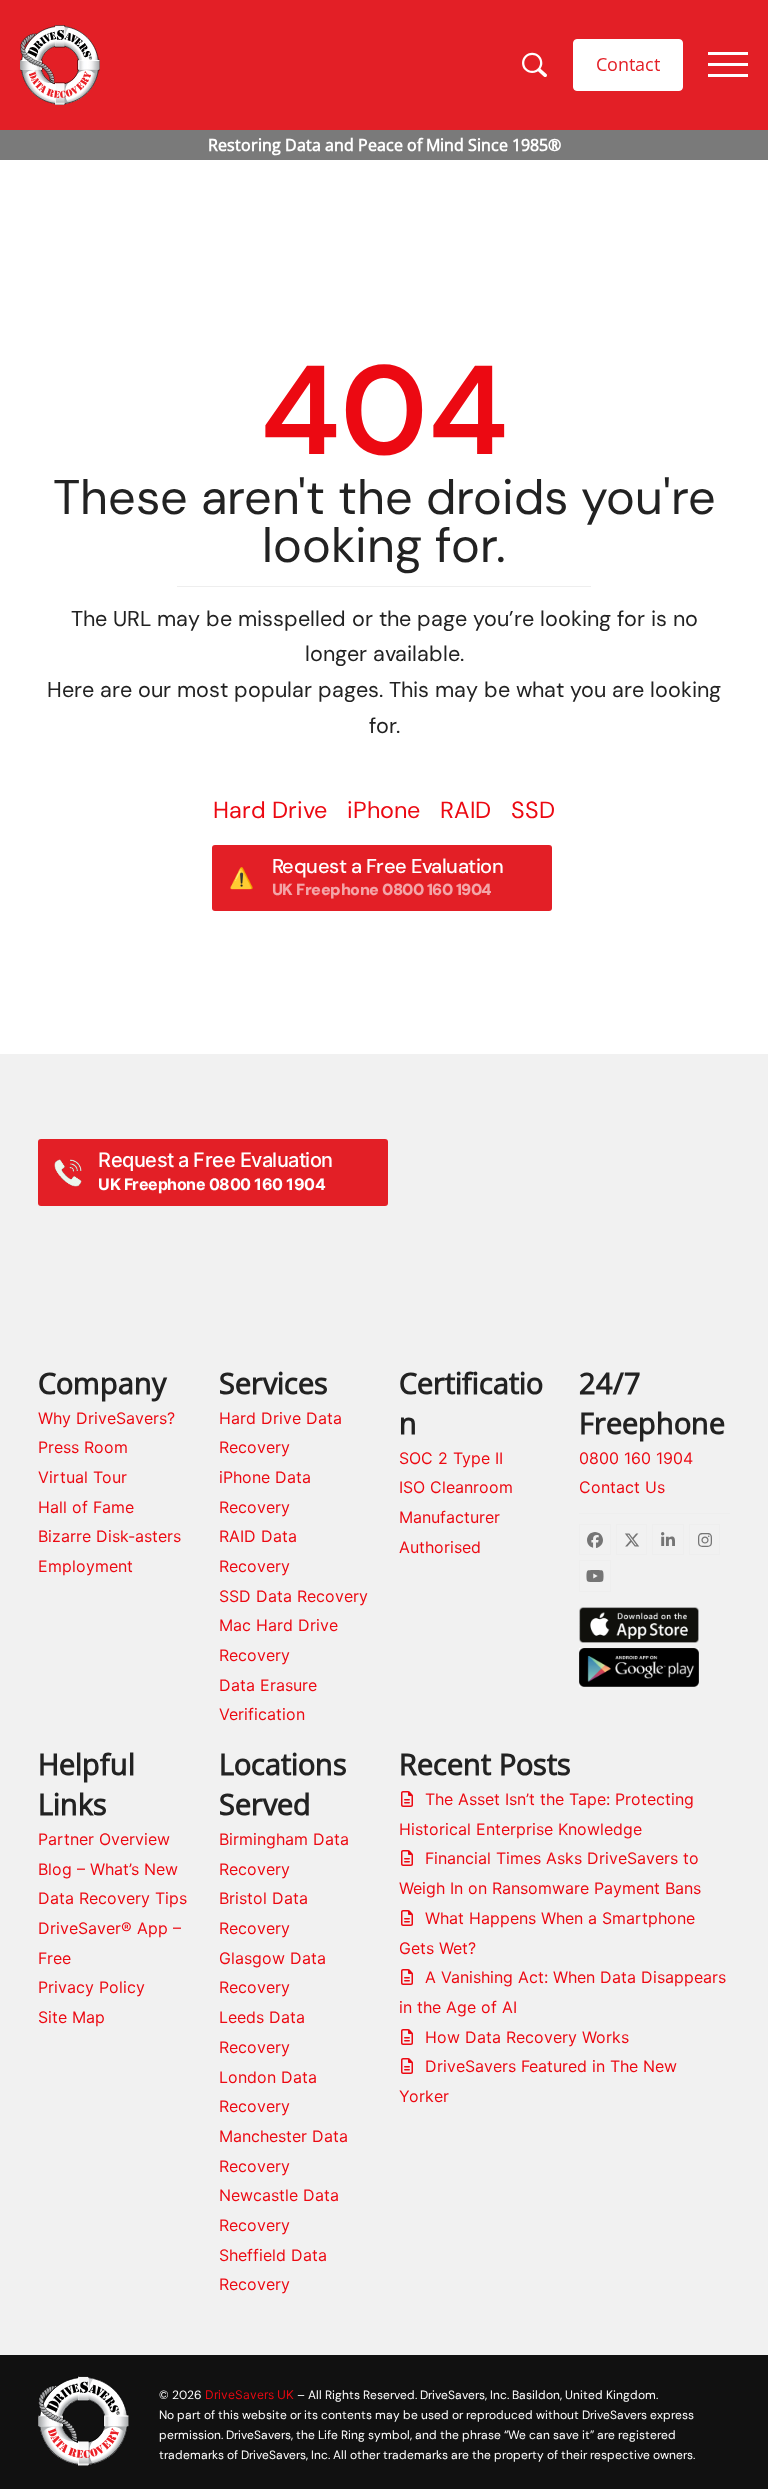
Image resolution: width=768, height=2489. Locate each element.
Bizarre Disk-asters (109, 1536)
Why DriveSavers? (106, 1418)
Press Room (83, 1447)
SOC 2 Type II (451, 1458)
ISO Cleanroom (456, 1487)
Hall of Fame (86, 1507)
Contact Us (622, 1487)
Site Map (71, 2017)
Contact (628, 64)
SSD (533, 810)
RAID (465, 810)
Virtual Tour (82, 1477)
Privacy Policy (91, 1987)
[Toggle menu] (728, 64)
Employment (85, 1566)
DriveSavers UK (249, 2394)
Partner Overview (104, 1839)
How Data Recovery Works (527, 2037)
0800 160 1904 (636, 1458)
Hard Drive (270, 810)
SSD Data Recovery (293, 1596)
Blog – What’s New (108, 1869)
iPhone (383, 810)
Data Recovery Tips (112, 1898)
